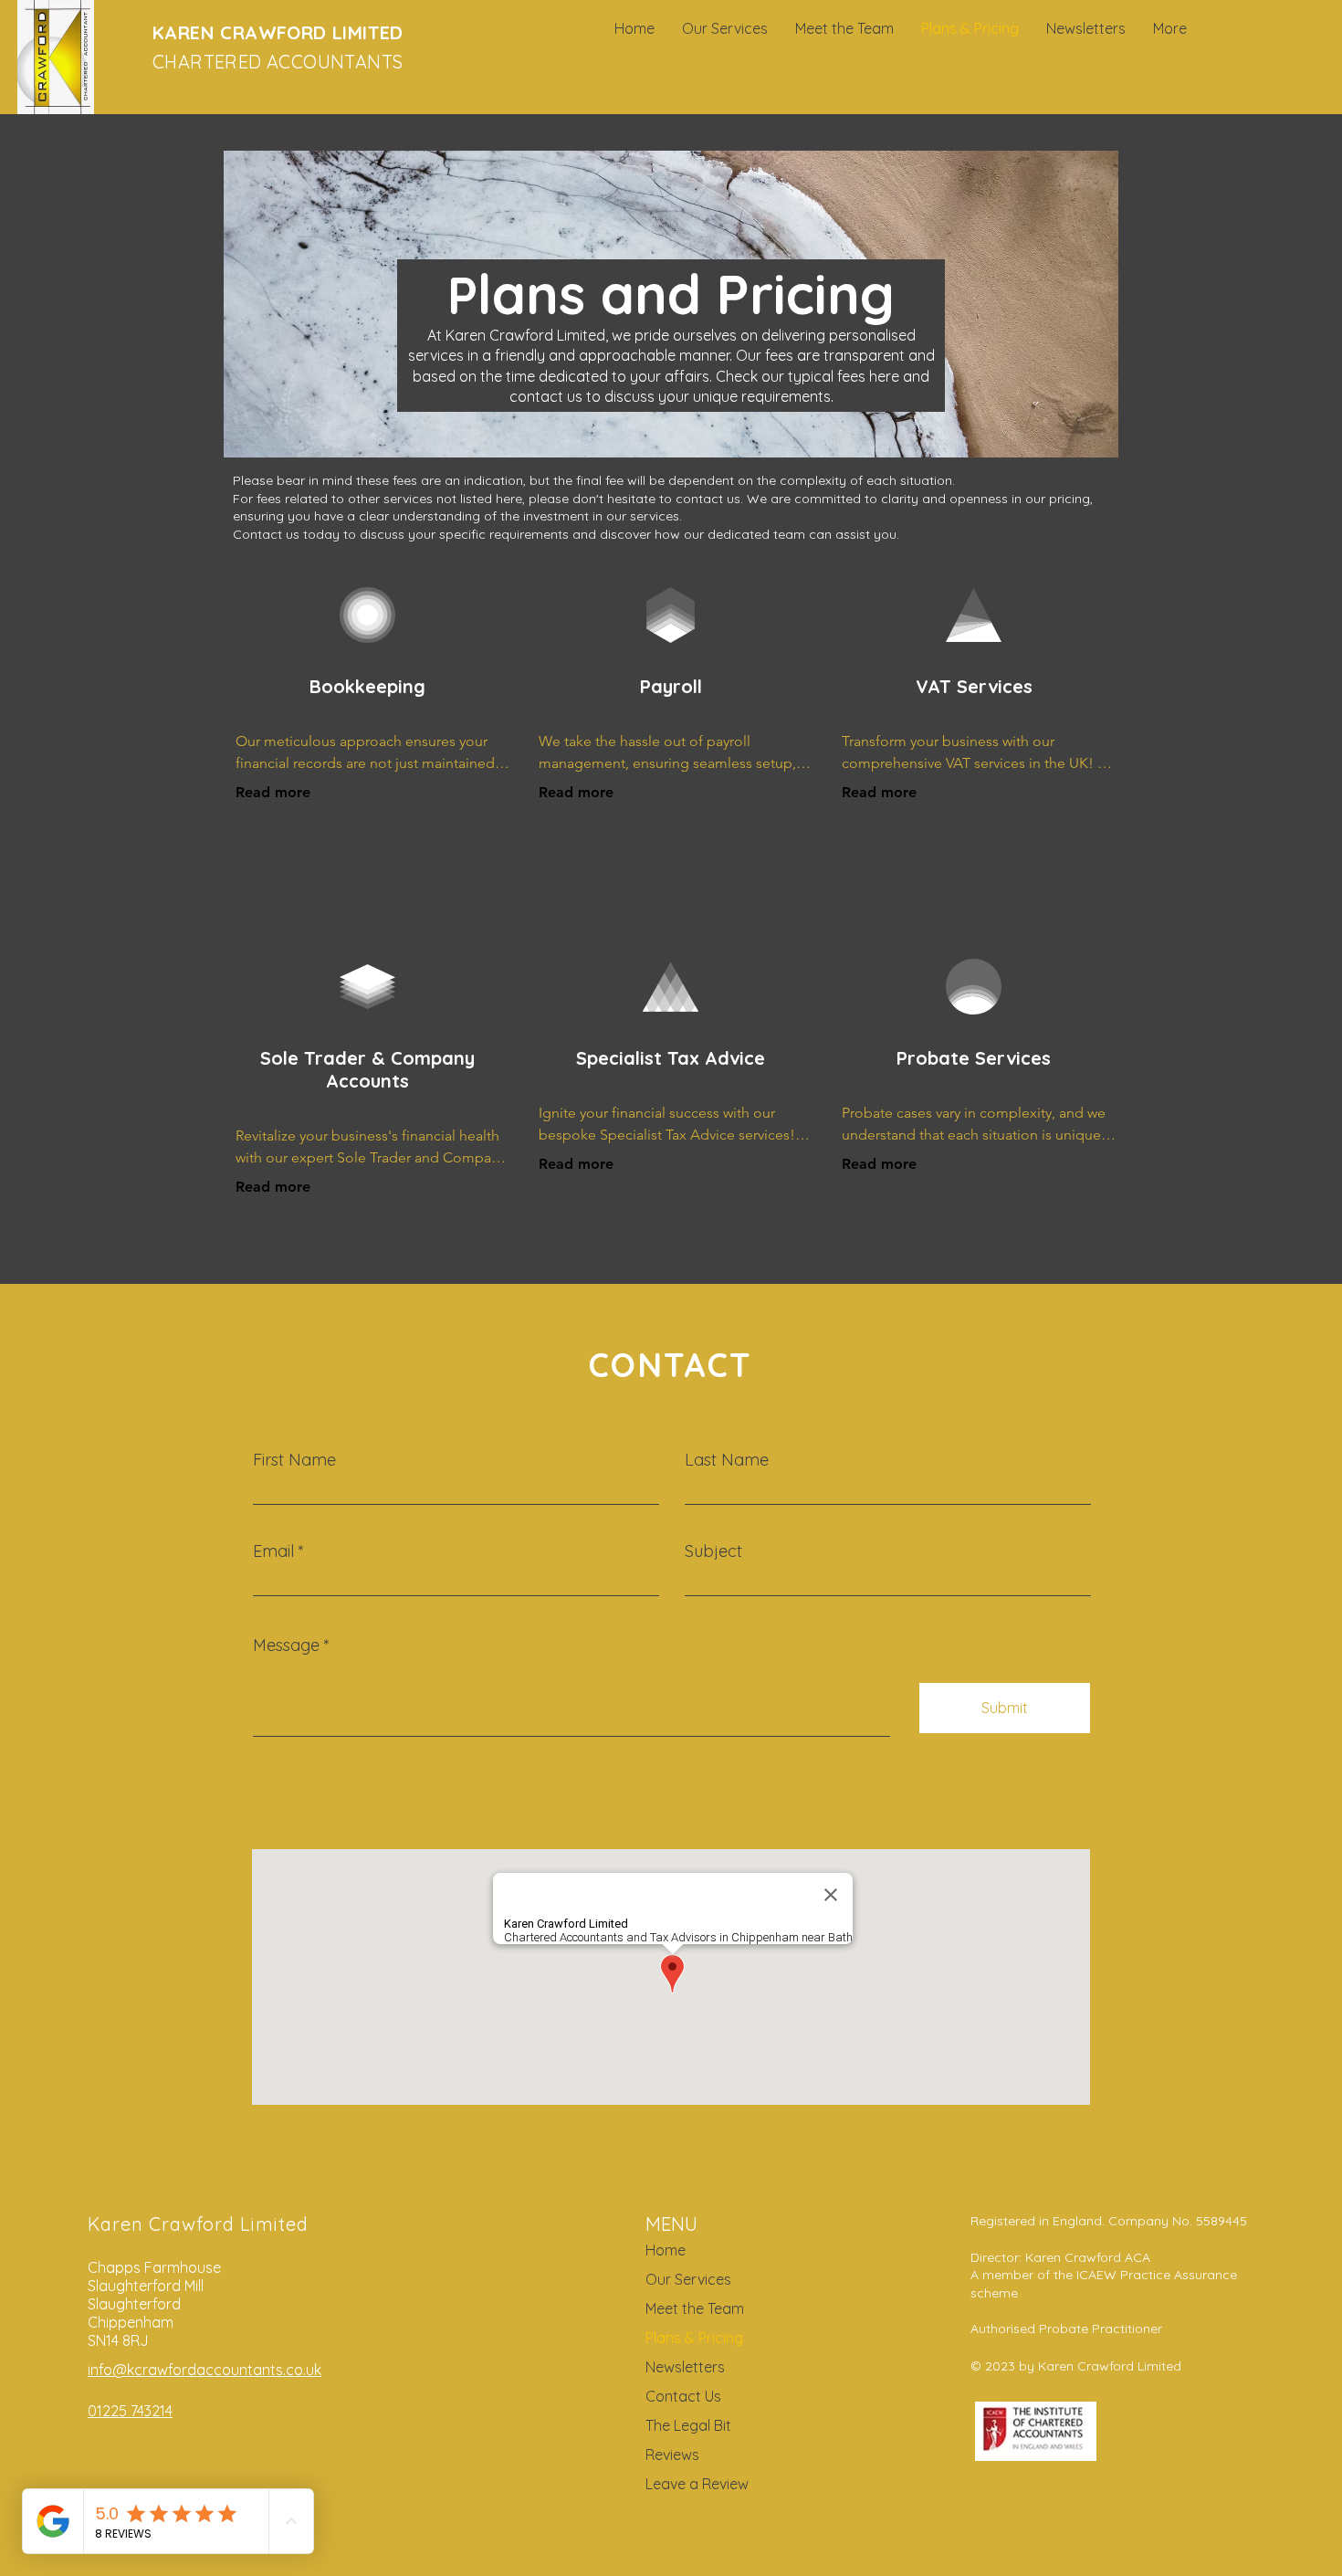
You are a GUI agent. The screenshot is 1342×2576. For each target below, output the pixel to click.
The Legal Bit (688, 2425)
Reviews (672, 2455)
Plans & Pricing (694, 2338)
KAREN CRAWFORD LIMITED (278, 32)
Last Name (727, 1460)
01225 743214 (130, 2411)
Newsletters (685, 2367)
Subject (713, 1551)
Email (273, 1551)
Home (666, 2250)
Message (286, 1645)
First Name (294, 1460)
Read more (273, 792)
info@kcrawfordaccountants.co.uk (204, 2370)
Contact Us (683, 2396)
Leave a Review (697, 2484)
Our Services (688, 2279)
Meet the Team (695, 2308)
